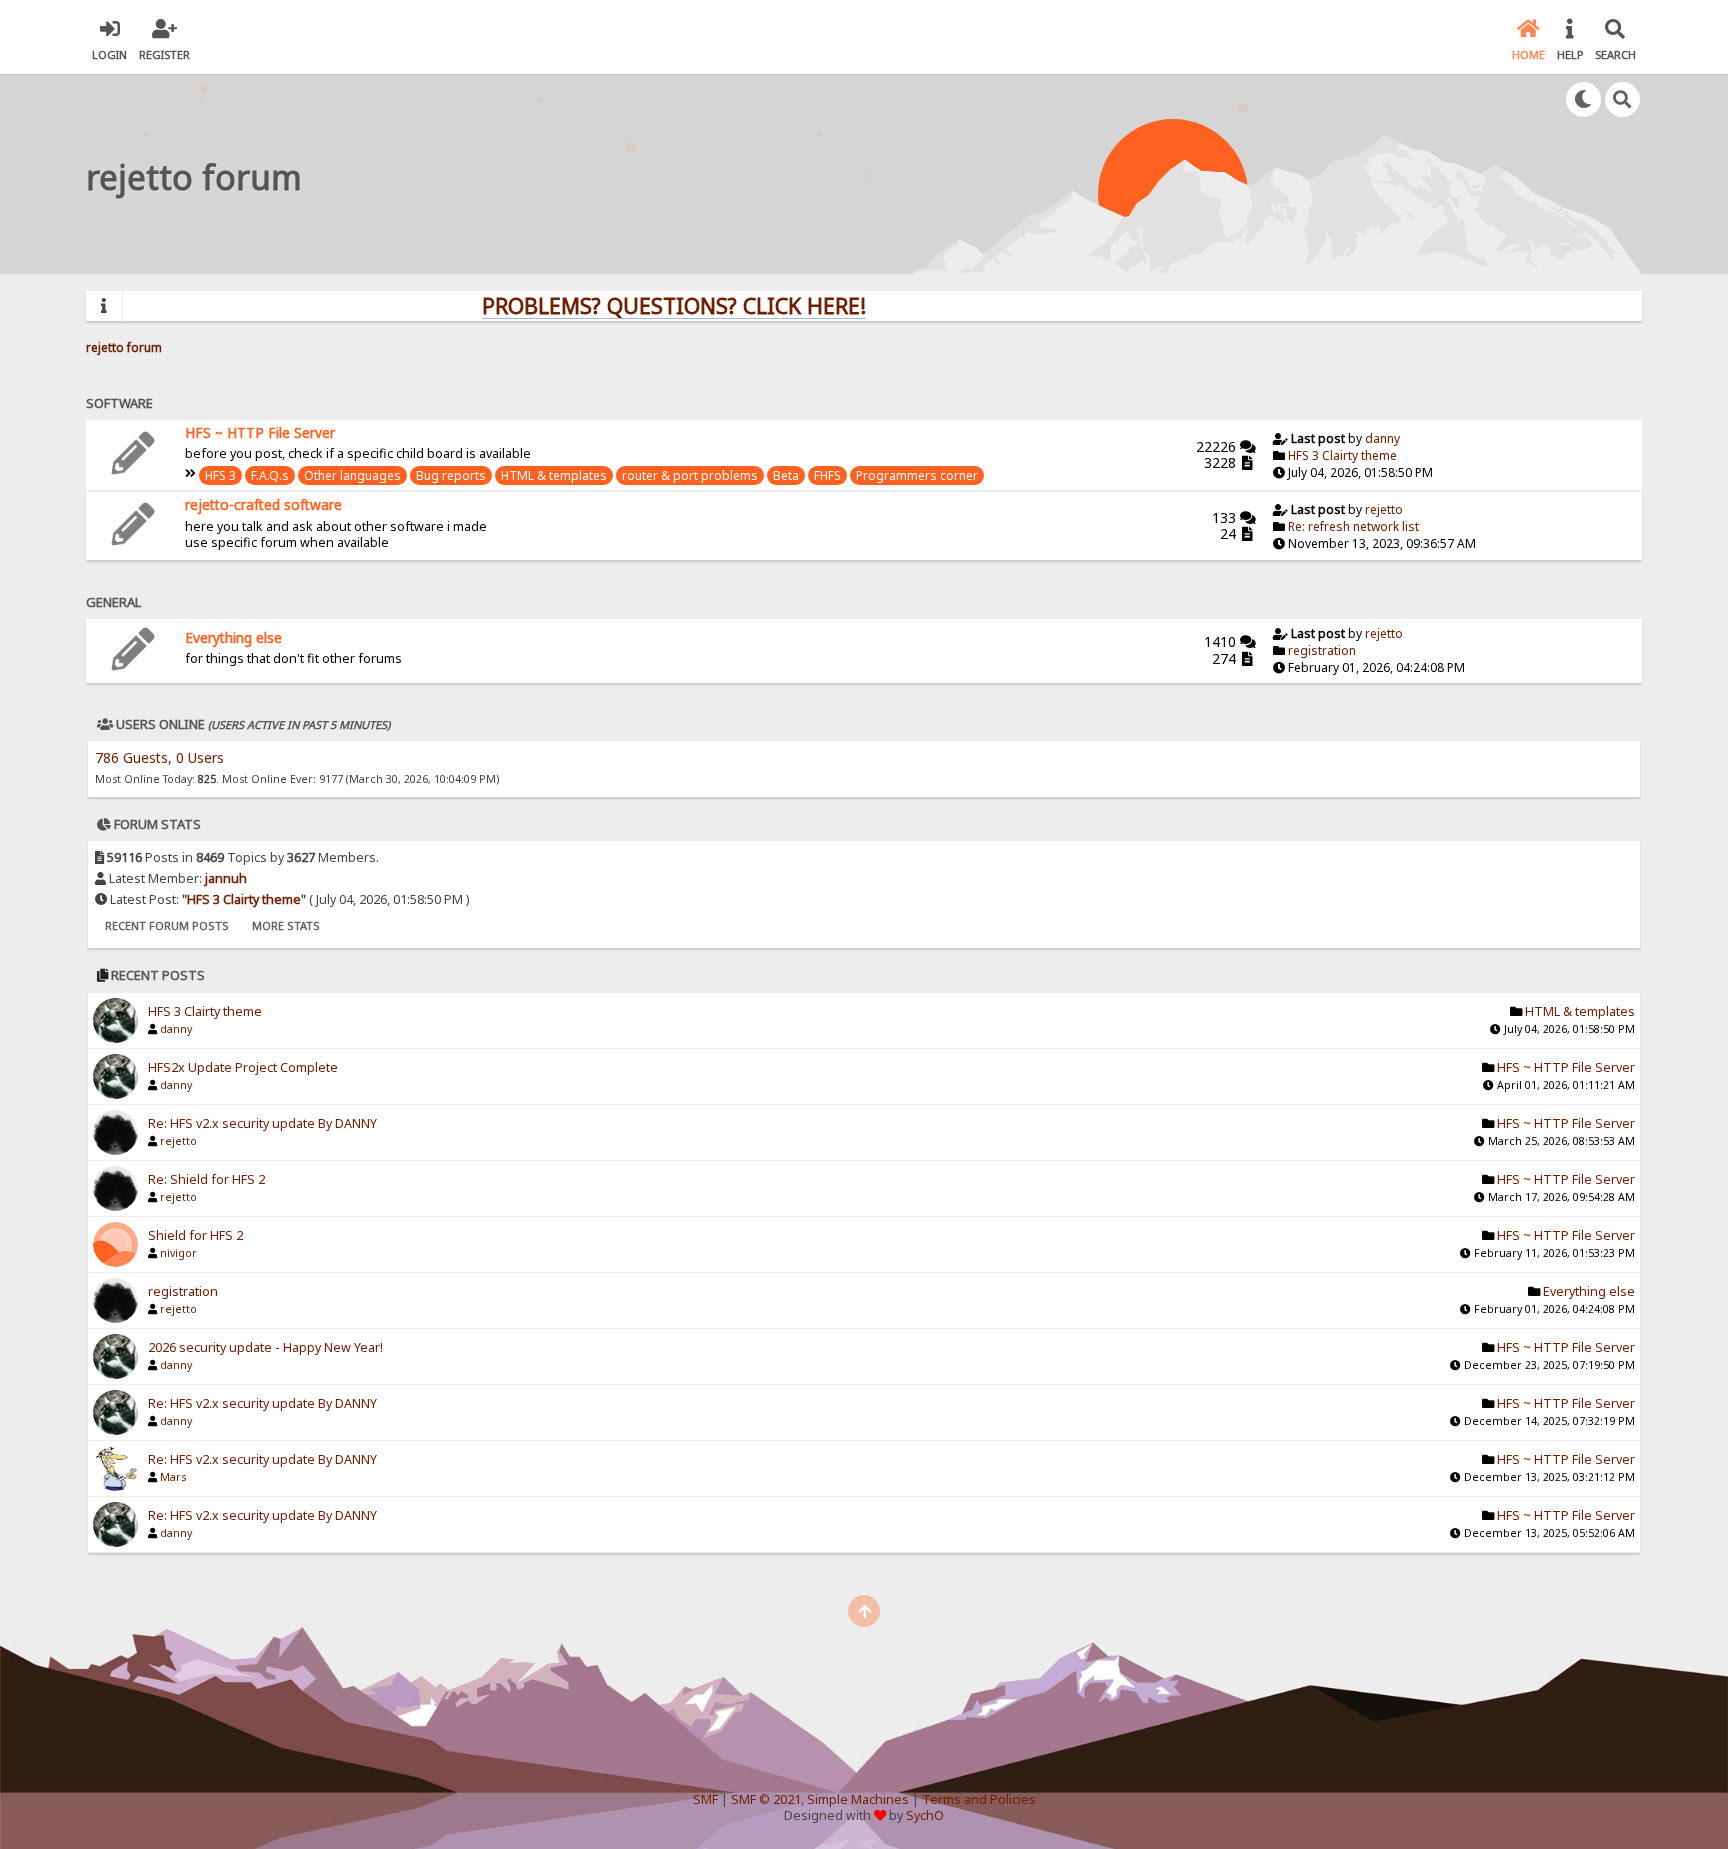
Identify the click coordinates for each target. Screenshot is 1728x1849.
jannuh (226, 878)
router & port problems (690, 475)
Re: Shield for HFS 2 (206, 1179)
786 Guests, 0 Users (159, 757)
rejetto (1384, 509)
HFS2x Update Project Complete (243, 1067)
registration (1322, 650)
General (113, 602)
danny (1382, 438)
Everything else (233, 637)
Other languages (352, 475)
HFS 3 (220, 475)
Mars (173, 1477)
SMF (705, 1799)
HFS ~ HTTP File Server (260, 432)
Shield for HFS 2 (195, 1235)
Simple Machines (858, 1799)
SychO (925, 1815)
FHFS (827, 475)
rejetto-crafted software (263, 504)
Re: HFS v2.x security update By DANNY (262, 1123)
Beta (786, 475)
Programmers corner (917, 475)
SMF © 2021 (766, 1799)
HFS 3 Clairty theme (1342, 455)
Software (119, 403)
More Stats (286, 925)
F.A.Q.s (270, 475)
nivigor (178, 1253)
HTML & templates (554, 475)
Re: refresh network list (1353, 526)
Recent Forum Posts (167, 925)
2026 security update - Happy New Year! (265, 1347)
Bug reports (451, 475)
